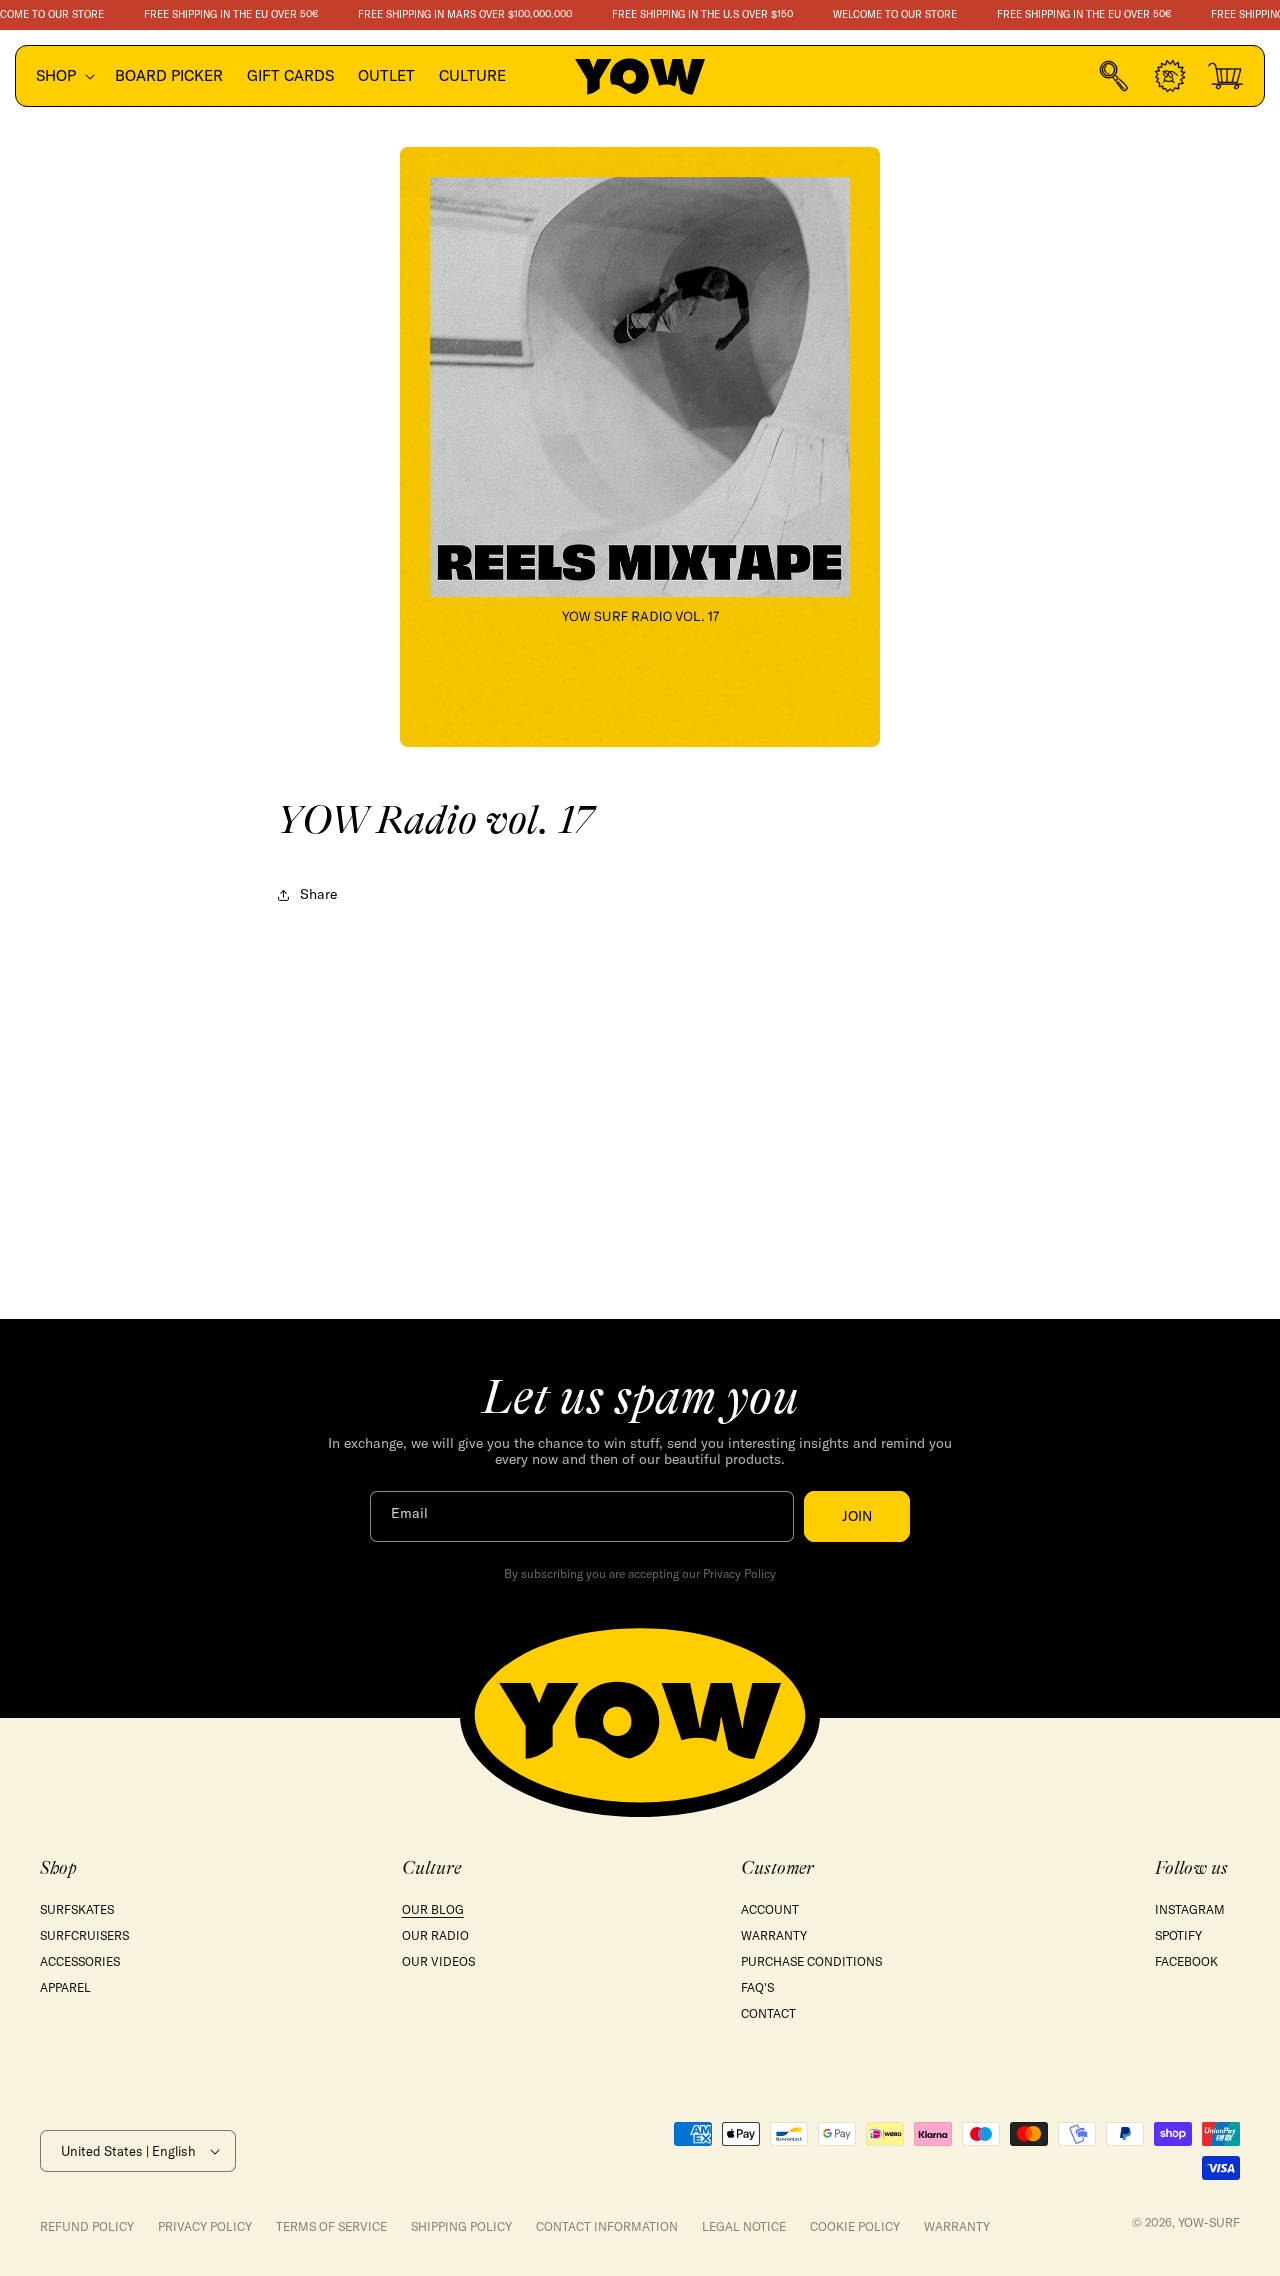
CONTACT (768, 2013)
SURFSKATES (77, 1909)
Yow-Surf (1209, 2222)
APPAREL (65, 1987)
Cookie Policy (855, 2226)
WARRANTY (774, 1935)
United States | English (128, 2151)
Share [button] (318, 894)
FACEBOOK (1186, 1961)
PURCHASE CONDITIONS (811, 1961)
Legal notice (744, 2226)
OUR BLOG (433, 1909)
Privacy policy (205, 2226)
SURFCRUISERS (84, 1935)
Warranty (957, 2226)
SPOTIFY (1178, 1935)
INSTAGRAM (1190, 1909)
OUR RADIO (435, 1935)
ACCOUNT (770, 1909)
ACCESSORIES (80, 1961)
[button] (63, 76)
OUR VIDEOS (438, 1961)
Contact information (607, 2226)
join (857, 1516)
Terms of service (331, 2226)
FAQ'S (757, 1987)
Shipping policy (461, 2226)
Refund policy (87, 2226)
